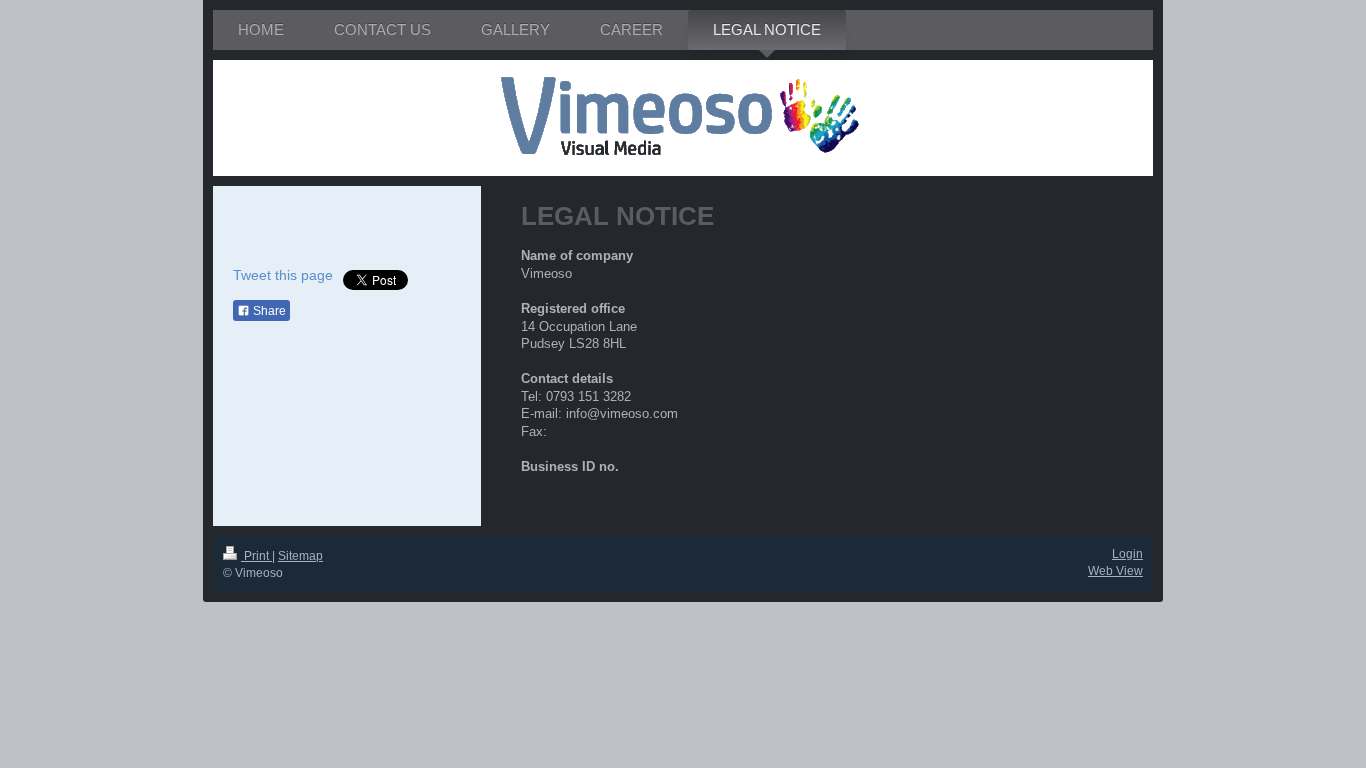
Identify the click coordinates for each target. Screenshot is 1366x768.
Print (256, 556)
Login (1127, 554)
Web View (1115, 571)
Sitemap (300, 556)
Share (268, 311)
